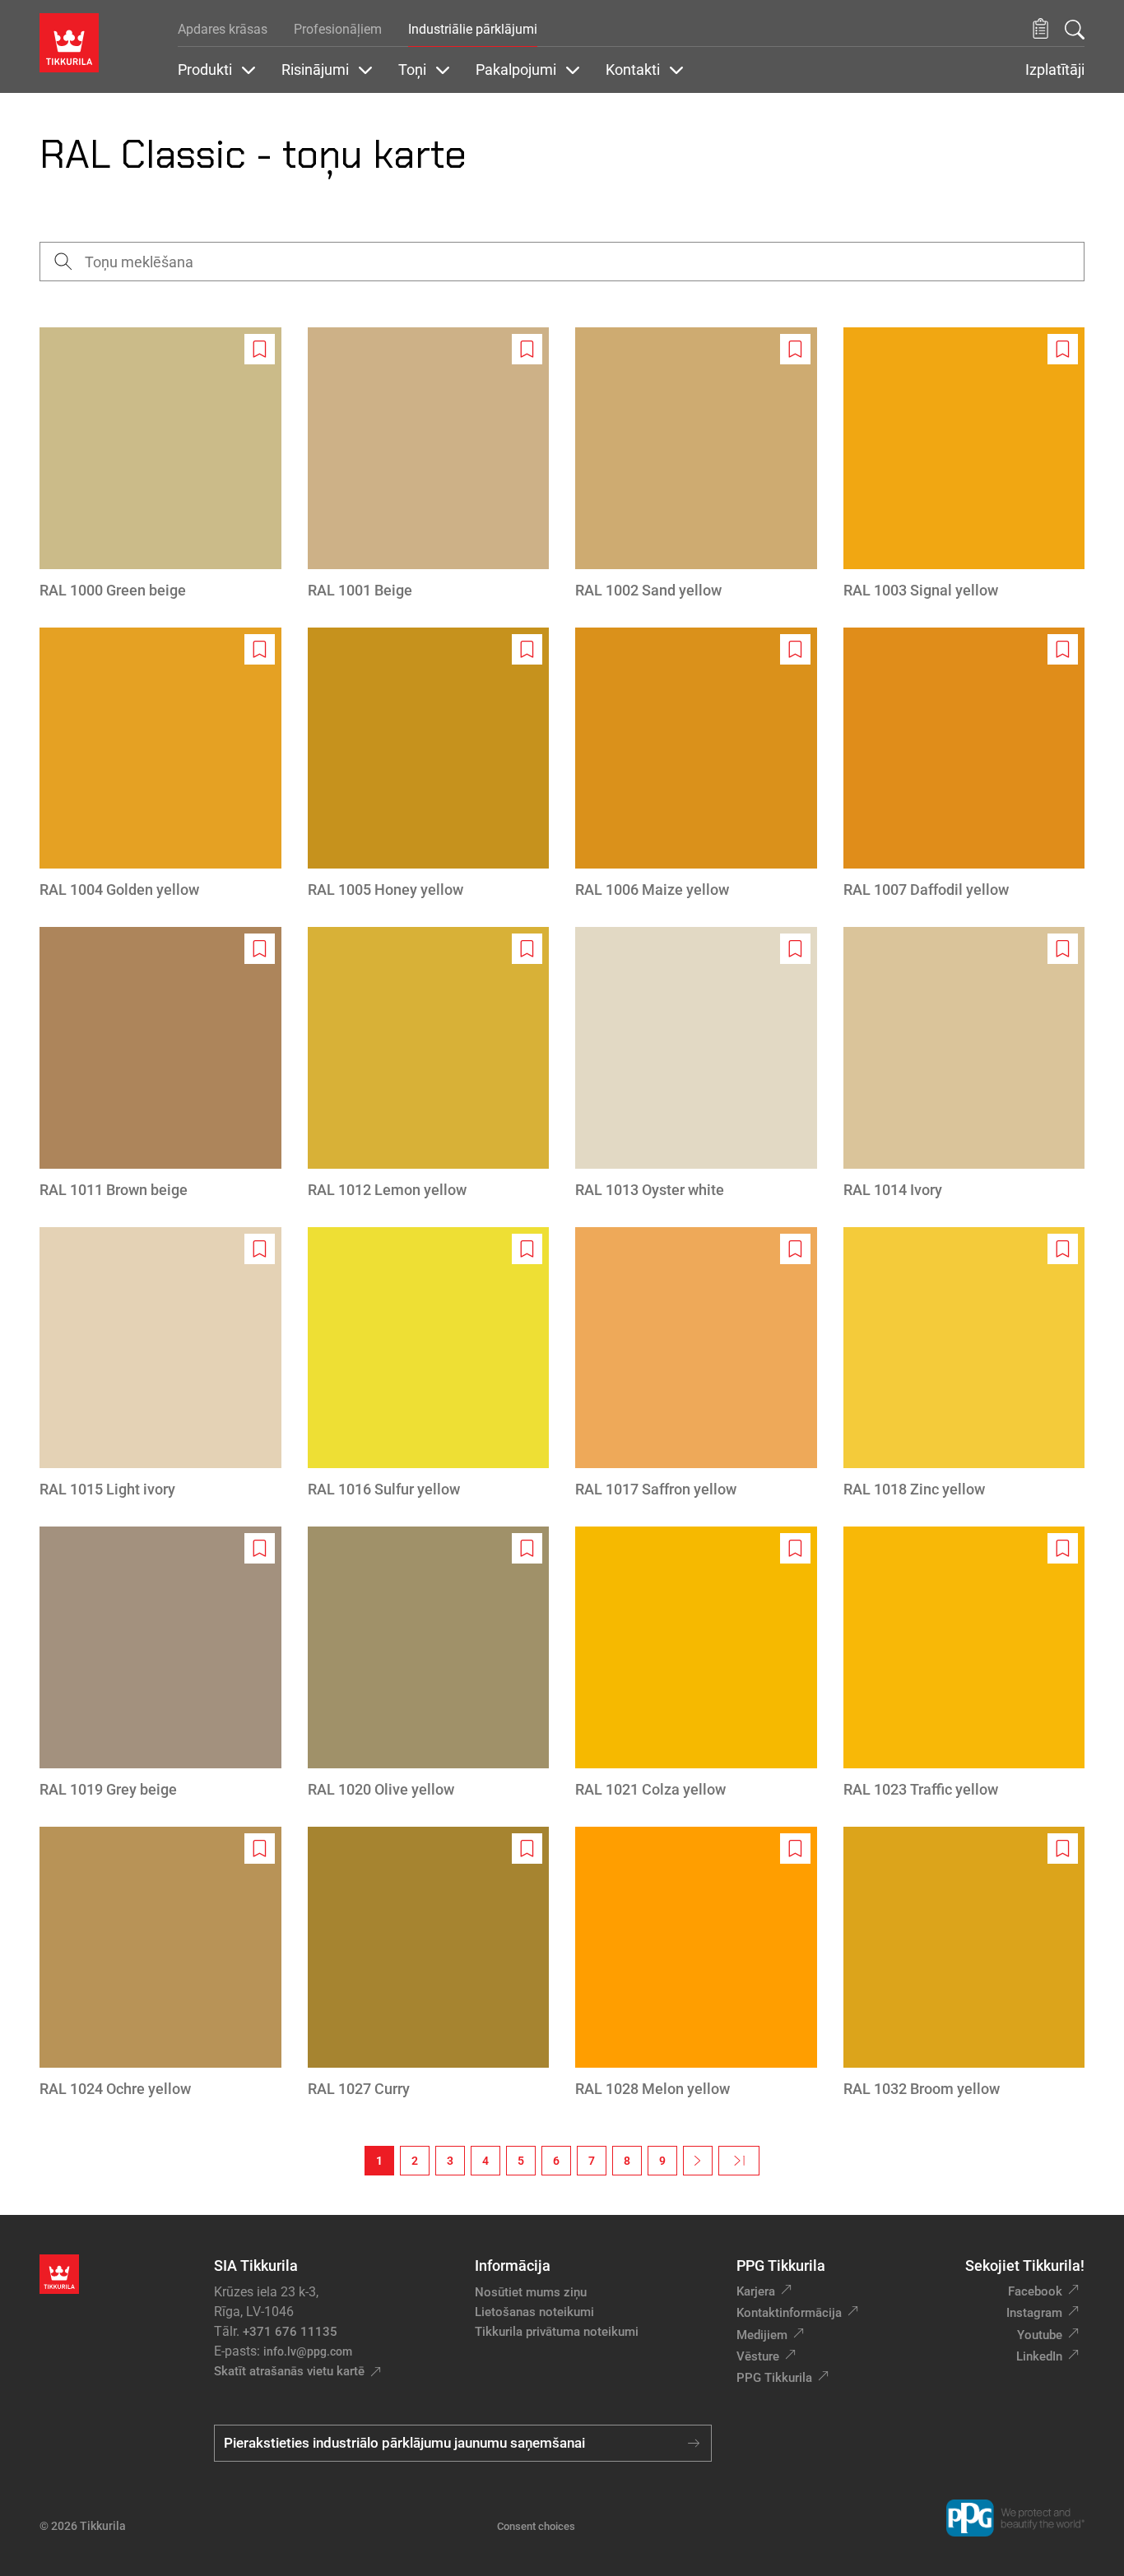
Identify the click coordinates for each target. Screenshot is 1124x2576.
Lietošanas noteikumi (534, 2312)
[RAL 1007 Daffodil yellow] (964, 764)
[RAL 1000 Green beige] (160, 464)
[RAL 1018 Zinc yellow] (964, 1364)
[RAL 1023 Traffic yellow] (964, 1663)
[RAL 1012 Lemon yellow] (429, 1064)
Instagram (1034, 2313)
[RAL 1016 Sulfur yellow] (429, 1364)
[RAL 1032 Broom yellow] (964, 1964)
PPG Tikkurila (774, 2378)
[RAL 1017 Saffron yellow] (696, 1364)
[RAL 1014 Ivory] (964, 1064)
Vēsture (758, 2356)
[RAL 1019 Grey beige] (160, 1663)
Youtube (1040, 2335)
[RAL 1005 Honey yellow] (429, 764)
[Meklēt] (1075, 30)
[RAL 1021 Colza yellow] (696, 1663)
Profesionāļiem (338, 29)
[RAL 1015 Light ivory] (160, 1364)
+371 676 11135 (290, 2332)
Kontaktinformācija (789, 2313)
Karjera (756, 2291)
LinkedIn (1039, 2356)
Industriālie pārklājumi (473, 29)
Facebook (1035, 2291)
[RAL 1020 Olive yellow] (429, 1663)
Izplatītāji (1055, 70)
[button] (1040, 29)
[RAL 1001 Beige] (429, 464)
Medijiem (762, 2335)
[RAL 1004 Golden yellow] (160, 764)
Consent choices (536, 2526)
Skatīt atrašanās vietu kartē (289, 2371)
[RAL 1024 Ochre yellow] (160, 1964)
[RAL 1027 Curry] (429, 1964)
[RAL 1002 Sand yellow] (696, 464)
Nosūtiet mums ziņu (531, 2292)
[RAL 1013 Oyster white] (696, 1064)
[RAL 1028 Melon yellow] (696, 1964)
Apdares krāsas (223, 29)
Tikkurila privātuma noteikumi (557, 2332)
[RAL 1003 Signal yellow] (964, 464)
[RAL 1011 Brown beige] (160, 1064)
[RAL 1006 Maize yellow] (696, 764)
